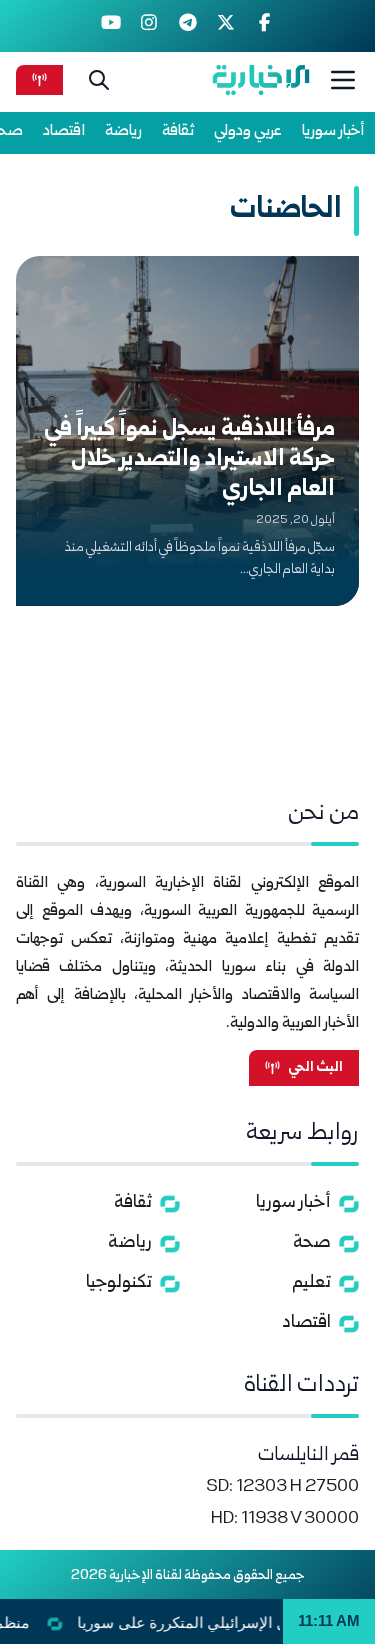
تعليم (311, 1283)
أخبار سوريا (333, 131)
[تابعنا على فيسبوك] (264, 26)
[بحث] (99, 80)
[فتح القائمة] (343, 80)
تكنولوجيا (119, 1283)
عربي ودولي (248, 131)
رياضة (123, 131)
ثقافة (178, 131)
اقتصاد (64, 131)
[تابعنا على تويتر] (226, 26)
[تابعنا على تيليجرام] (187, 26)
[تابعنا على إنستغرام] (149, 26)
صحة (312, 1243)
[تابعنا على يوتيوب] (110, 26)
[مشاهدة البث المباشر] (39, 79)
